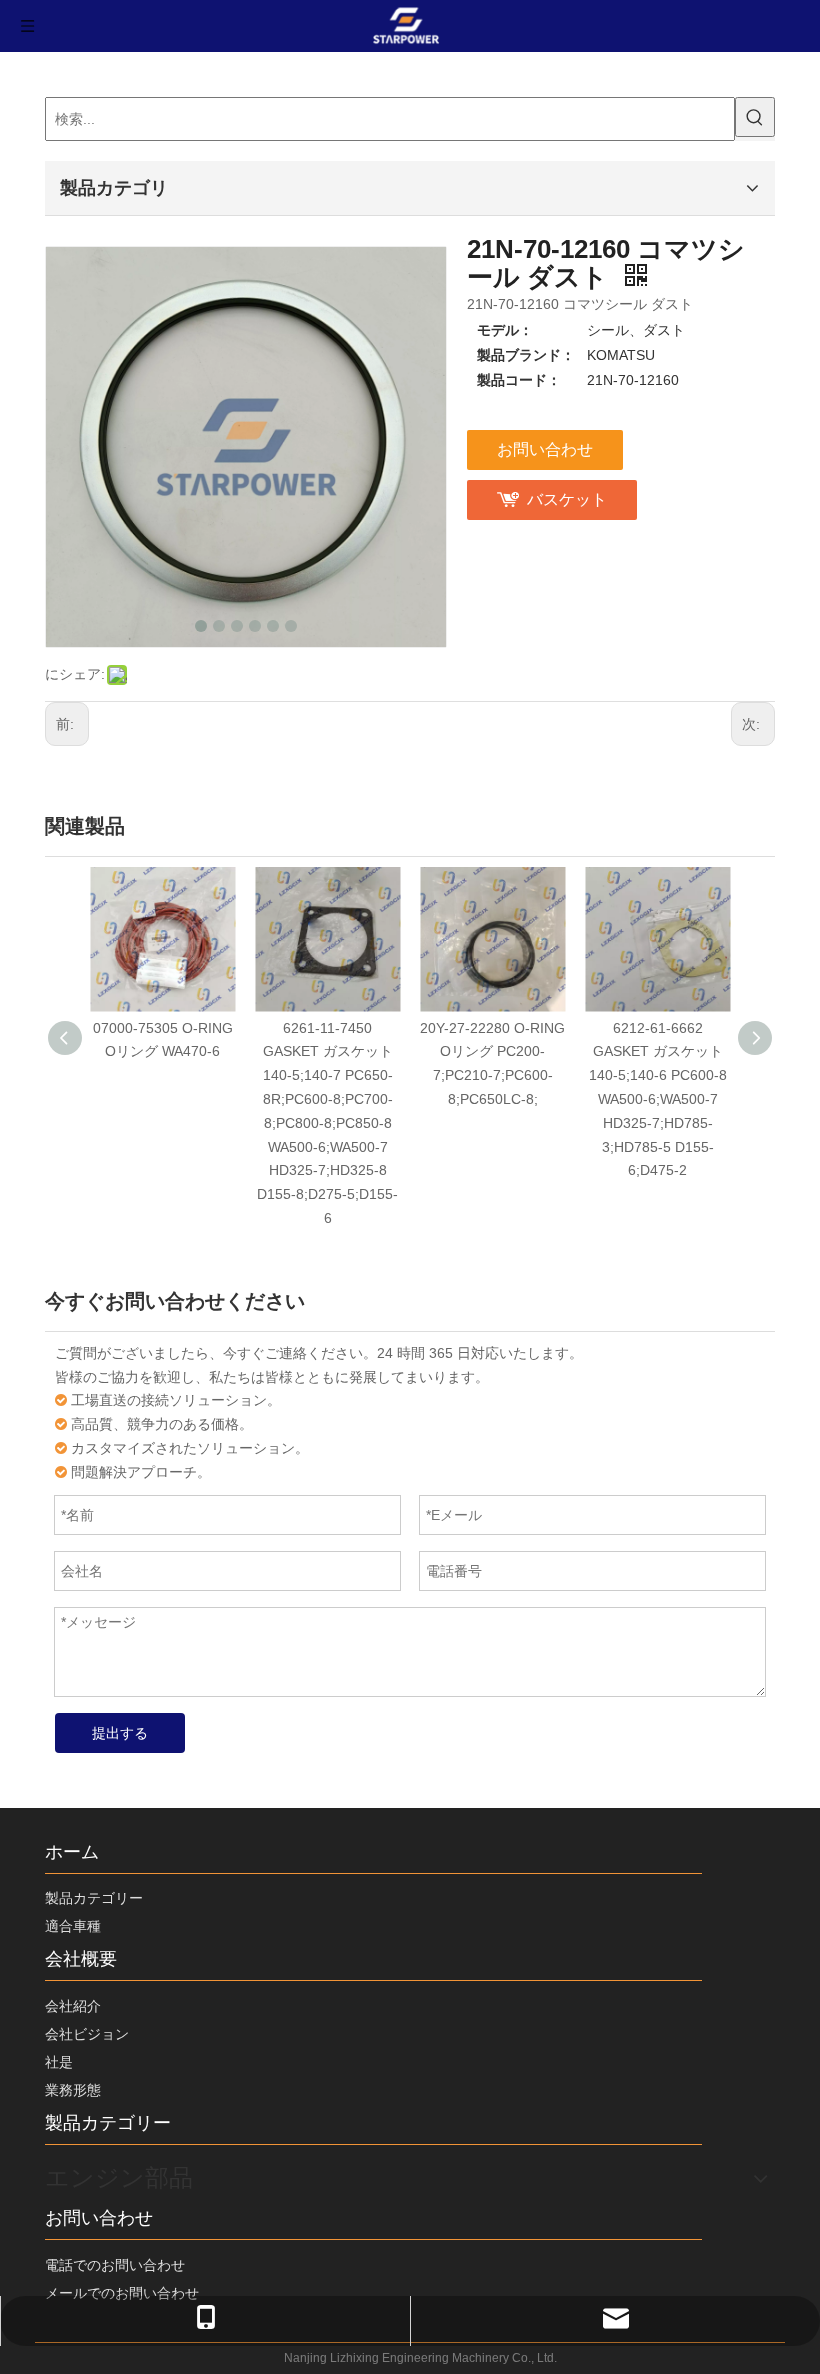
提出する (120, 1733)
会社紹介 (73, 2006)
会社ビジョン (87, 2034)
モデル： (505, 330)
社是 (59, 2062)
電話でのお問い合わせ (115, 2265)
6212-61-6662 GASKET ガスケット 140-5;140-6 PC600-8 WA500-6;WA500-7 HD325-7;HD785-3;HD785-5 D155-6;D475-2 (658, 1099)
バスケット (567, 499)
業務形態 (73, 2090)
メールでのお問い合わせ (122, 2293)
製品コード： (519, 380)
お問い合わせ (545, 449)
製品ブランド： (526, 355)
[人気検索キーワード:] (755, 117)
